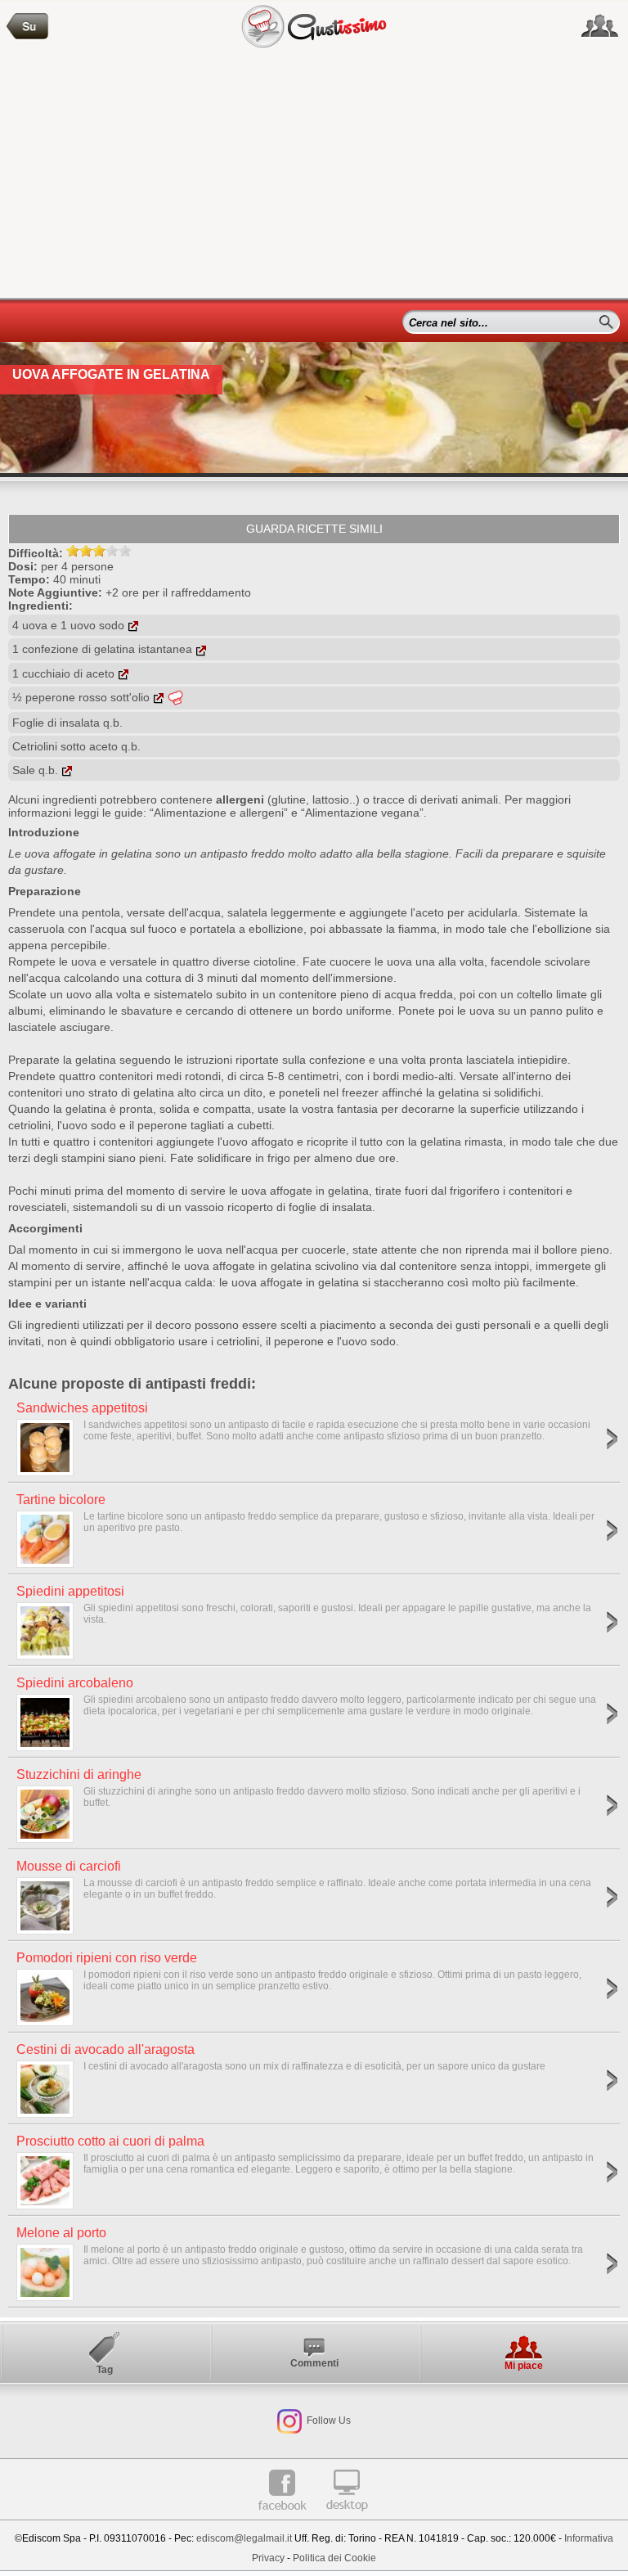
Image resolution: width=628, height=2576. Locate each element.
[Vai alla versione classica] (347, 2517)
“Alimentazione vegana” (362, 813)
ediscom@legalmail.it (244, 2538)
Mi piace (524, 2366)
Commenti (314, 2363)
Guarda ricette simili (314, 529)
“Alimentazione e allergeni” (219, 813)
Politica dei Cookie (334, 2558)
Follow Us (327, 2421)
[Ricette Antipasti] (28, 27)
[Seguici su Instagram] (289, 2421)
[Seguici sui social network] (600, 26)
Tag (105, 2370)
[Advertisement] (314, 175)
